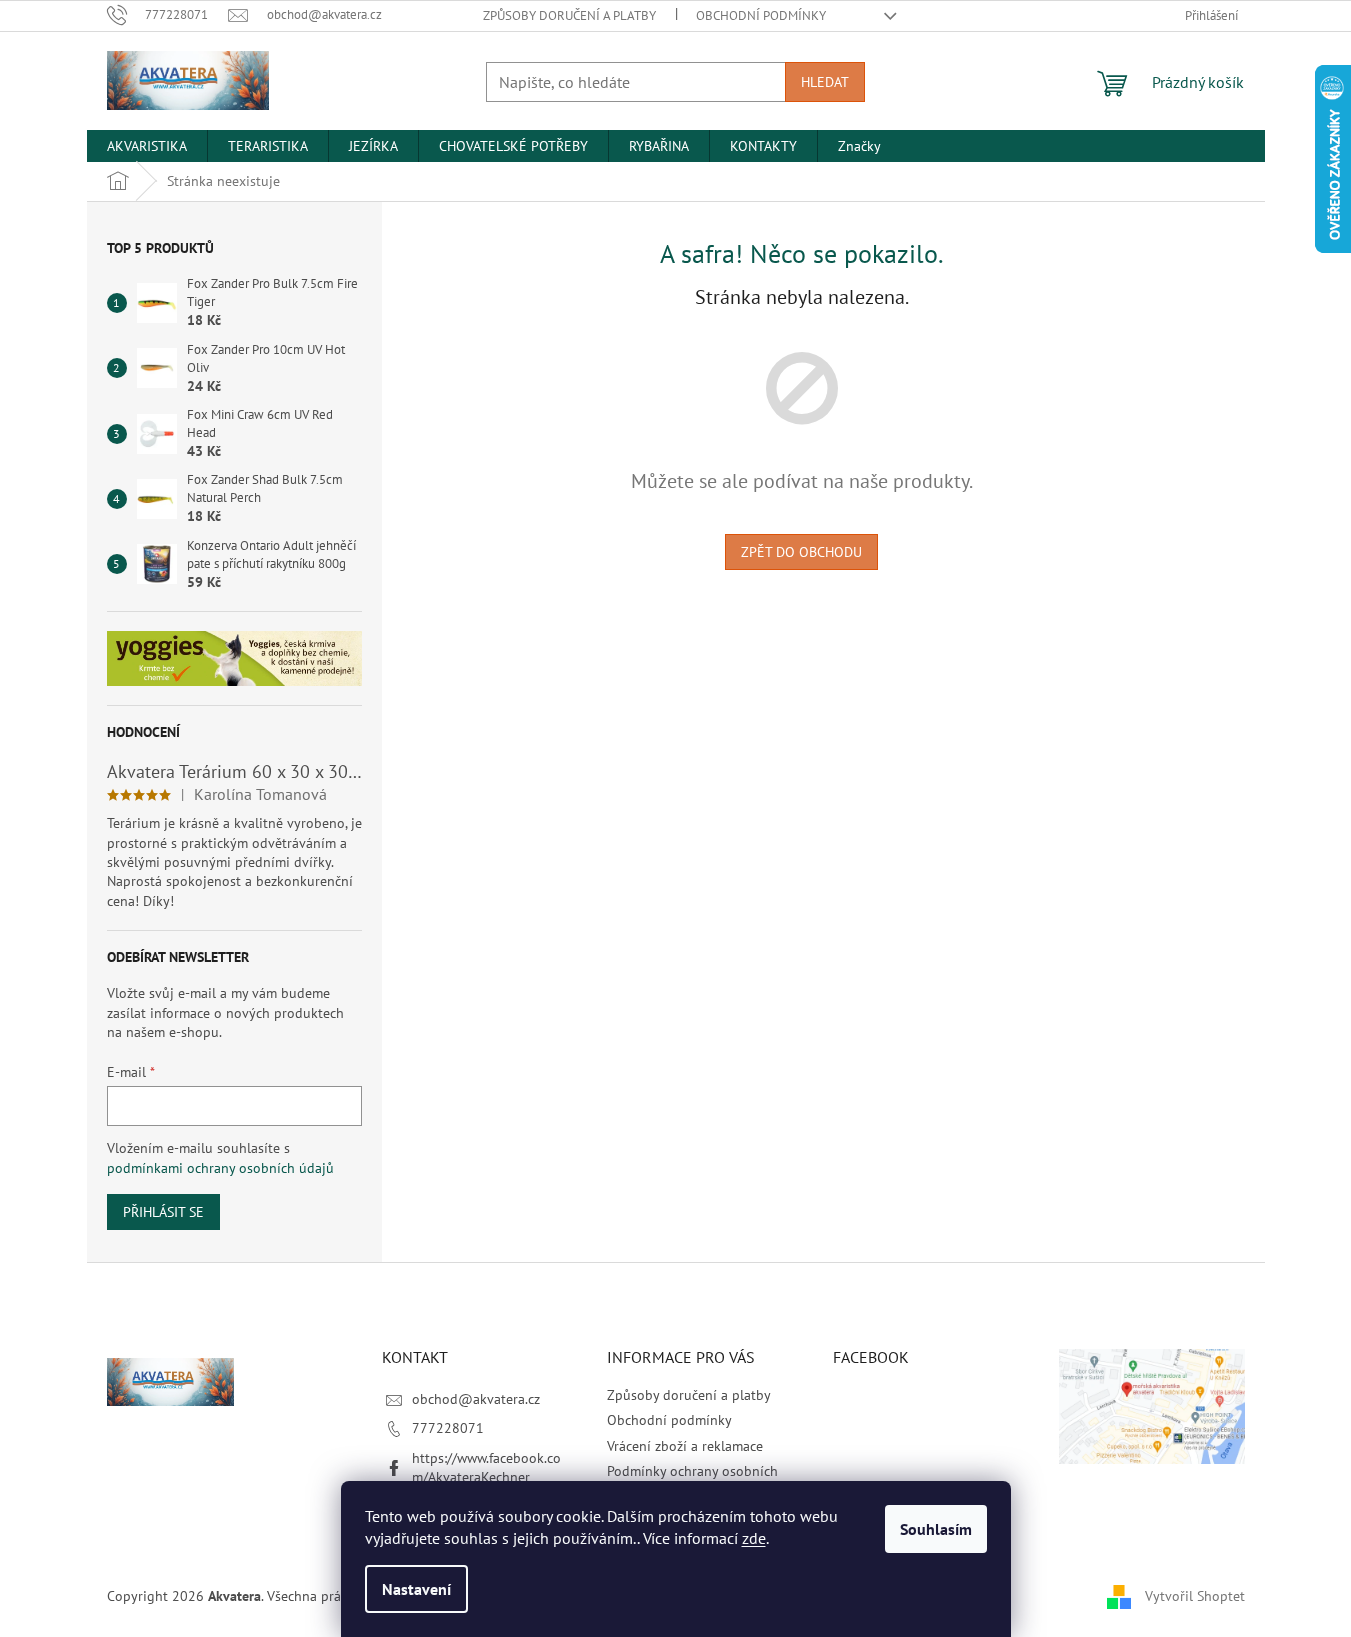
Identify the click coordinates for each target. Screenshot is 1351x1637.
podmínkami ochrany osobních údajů (220, 1168)
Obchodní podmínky (761, 15)
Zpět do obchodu (801, 552)
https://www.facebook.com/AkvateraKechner (486, 1467)
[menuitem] (147, 146)
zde (754, 1538)
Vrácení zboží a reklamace (685, 1446)
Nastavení (416, 1589)
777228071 (448, 1428)
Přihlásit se (163, 1212)
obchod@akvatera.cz (476, 1399)
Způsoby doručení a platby (569, 15)
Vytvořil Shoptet (1195, 1595)
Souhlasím (936, 1529)
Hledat (825, 82)
